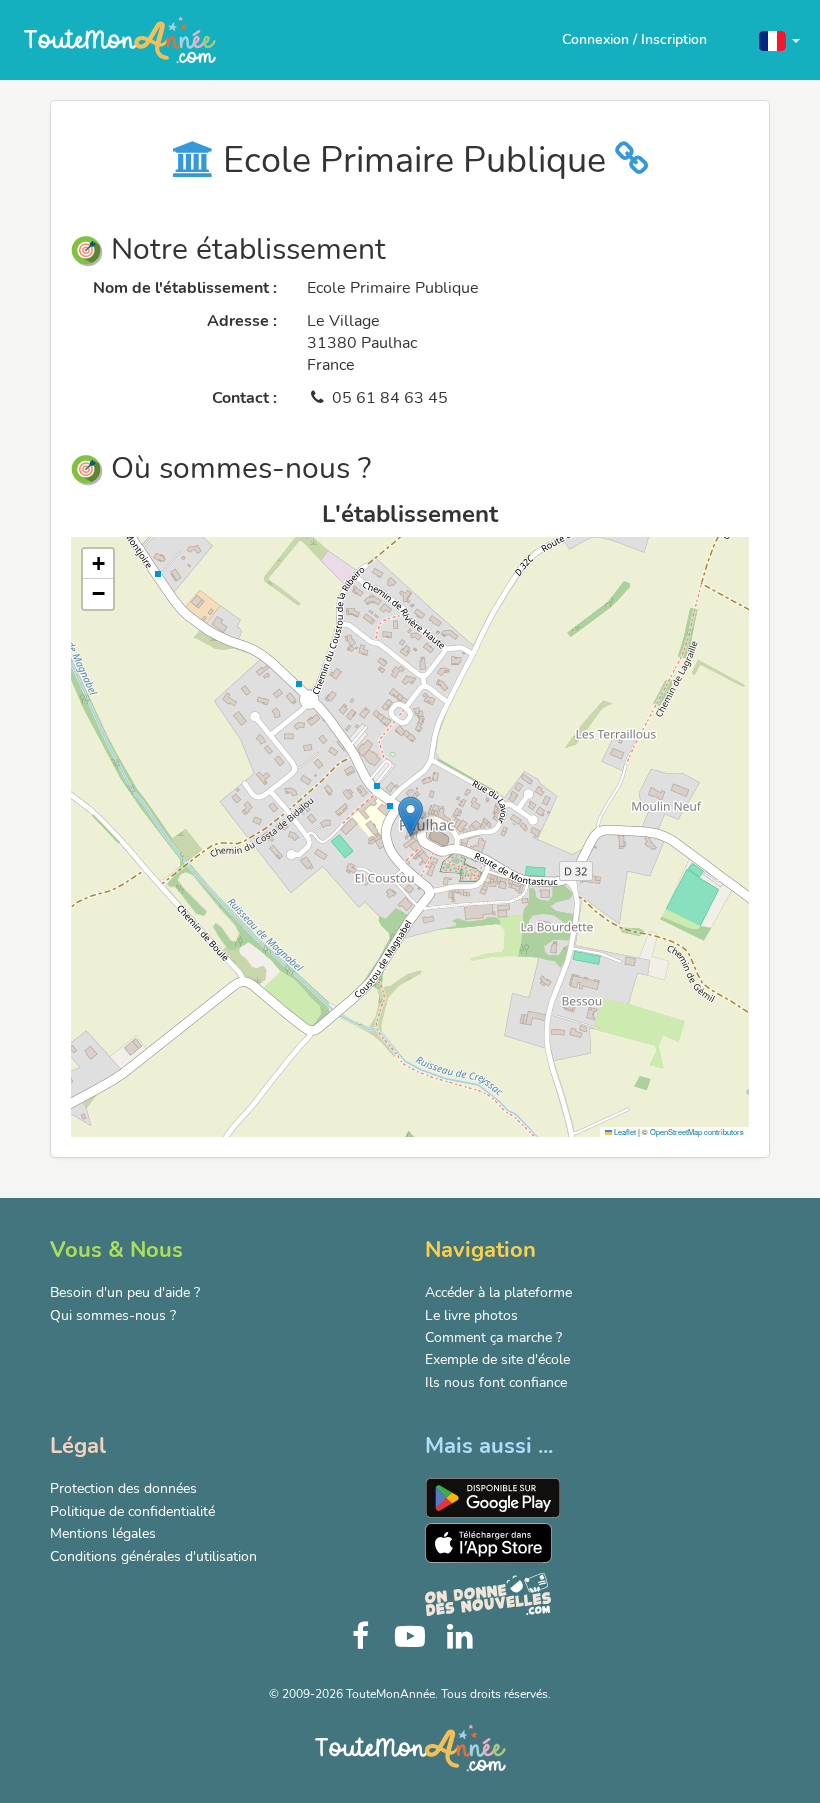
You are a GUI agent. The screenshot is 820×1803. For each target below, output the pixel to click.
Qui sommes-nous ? (113, 1315)
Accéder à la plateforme (498, 1292)
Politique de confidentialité (132, 1511)
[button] (779, 39)
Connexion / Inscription (634, 39)
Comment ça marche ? (493, 1337)
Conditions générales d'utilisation (153, 1556)
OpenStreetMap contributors (697, 1131)
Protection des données (123, 1488)
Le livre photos (471, 1315)
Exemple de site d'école (497, 1359)
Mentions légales (103, 1533)
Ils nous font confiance (496, 1382)
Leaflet (624, 1131)
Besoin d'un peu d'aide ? (125, 1292)
